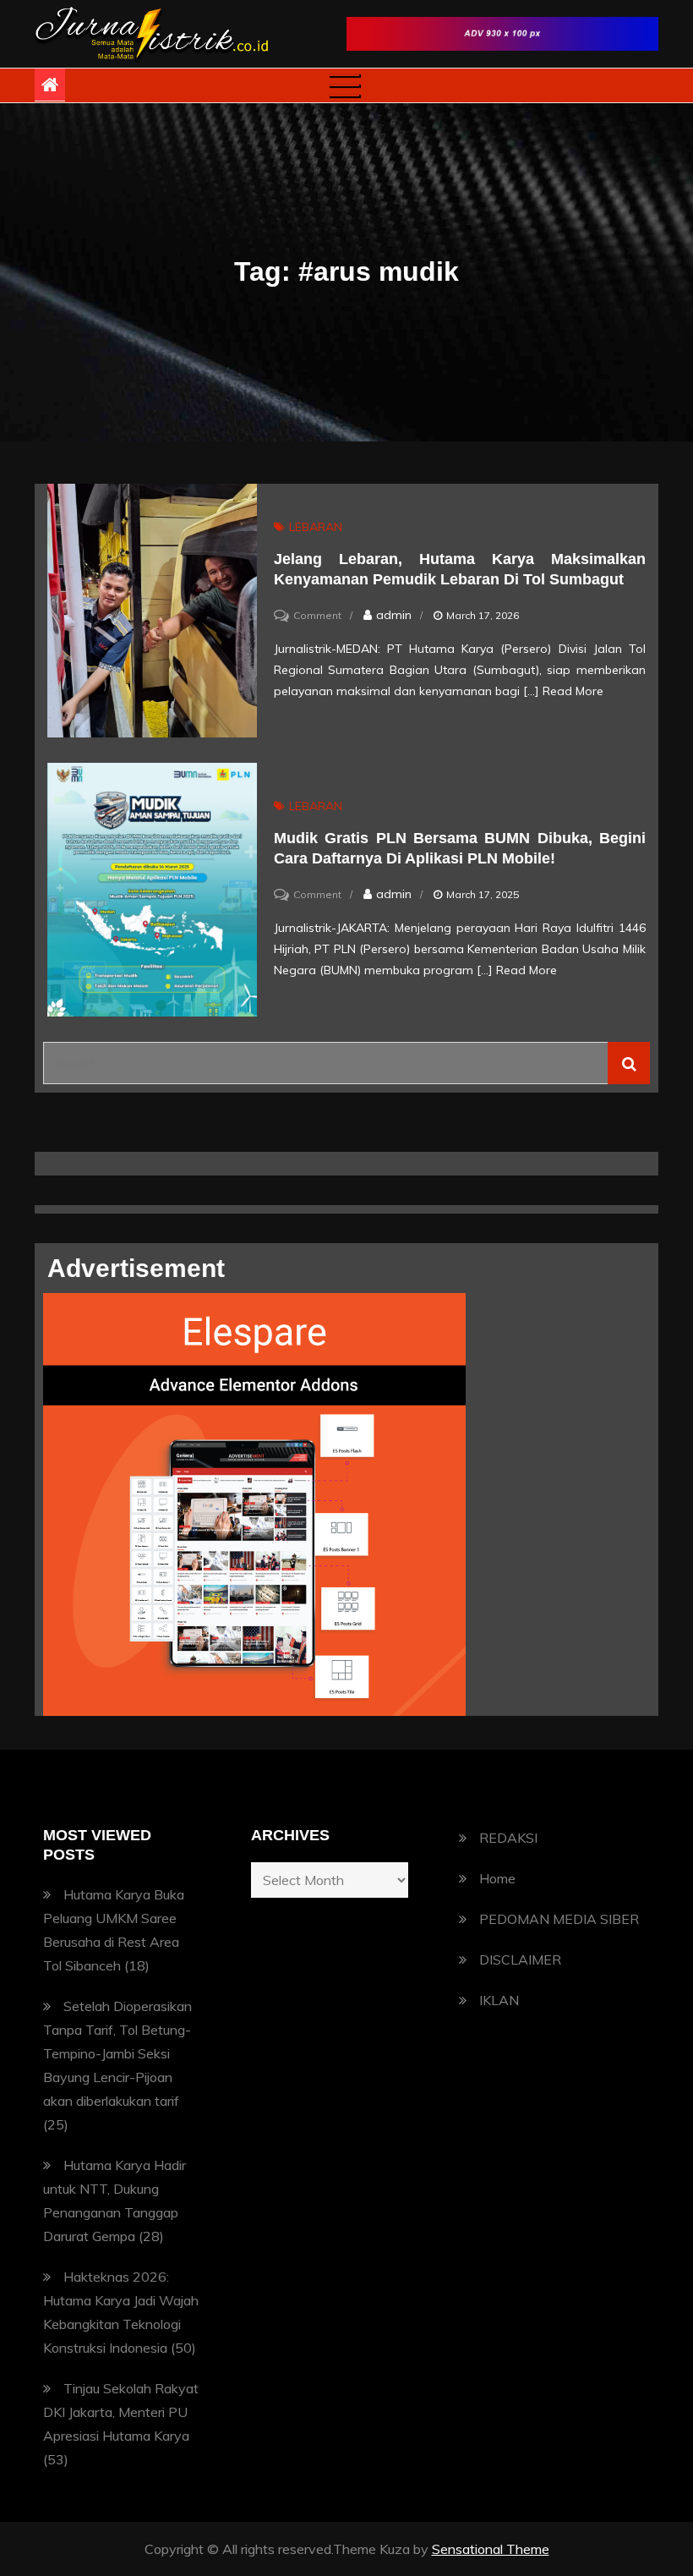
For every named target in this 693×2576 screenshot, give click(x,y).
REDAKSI (508, 1838)
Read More (573, 691)
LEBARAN (316, 527)
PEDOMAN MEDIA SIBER (559, 1919)
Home (497, 1878)
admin (394, 615)
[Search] (629, 1063)
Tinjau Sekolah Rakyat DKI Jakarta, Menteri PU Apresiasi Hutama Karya (121, 2412)
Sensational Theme (491, 2549)
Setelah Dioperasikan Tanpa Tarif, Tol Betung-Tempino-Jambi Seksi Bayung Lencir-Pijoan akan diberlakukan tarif (117, 2053)
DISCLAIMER (520, 1959)
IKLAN (499, 2000)
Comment (317, 615)
